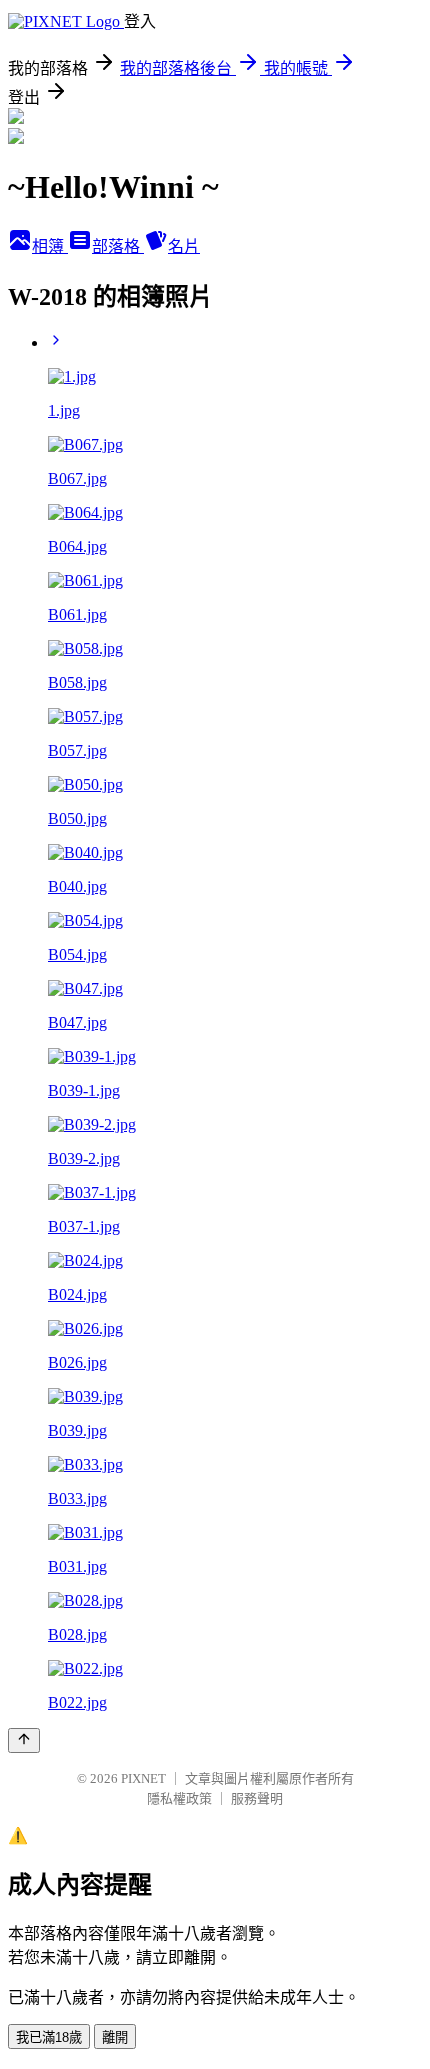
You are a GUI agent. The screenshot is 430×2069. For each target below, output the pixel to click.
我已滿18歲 (49, 2037)
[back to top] (24, 1740)
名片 (184, 246)
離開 (115, 2037)
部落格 (118, 246)
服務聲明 (257, 1798)
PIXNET (143, 1778)
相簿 (50, 246)
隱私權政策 (179, 1798)
